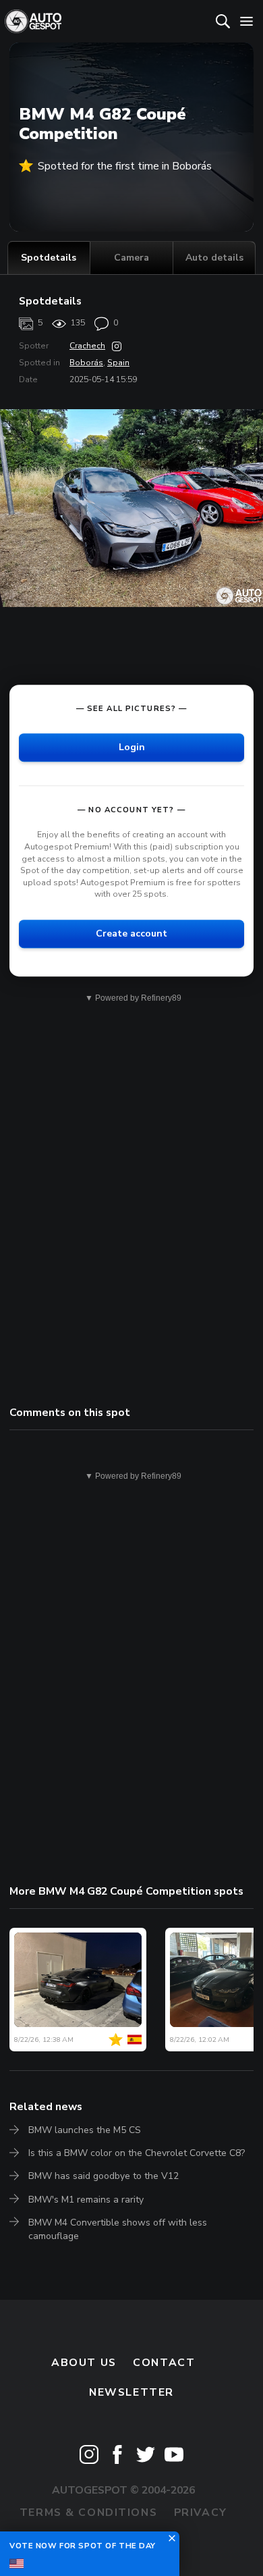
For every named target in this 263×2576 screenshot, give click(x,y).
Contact (164, 2363)
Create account (131, 934)
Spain (118, 363)
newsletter (131, 2392)
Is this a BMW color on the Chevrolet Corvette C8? (137, 2153)
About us (84, 2363)
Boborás (86, 363)
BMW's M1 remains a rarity (86, 2200)
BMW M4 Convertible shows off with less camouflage (118, 2229)
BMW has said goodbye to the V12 (104, 2176)
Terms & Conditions (88, 2513)
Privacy (201, 2513)
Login (132, 747)
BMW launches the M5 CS (85, 2130)
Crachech (87, 346)
